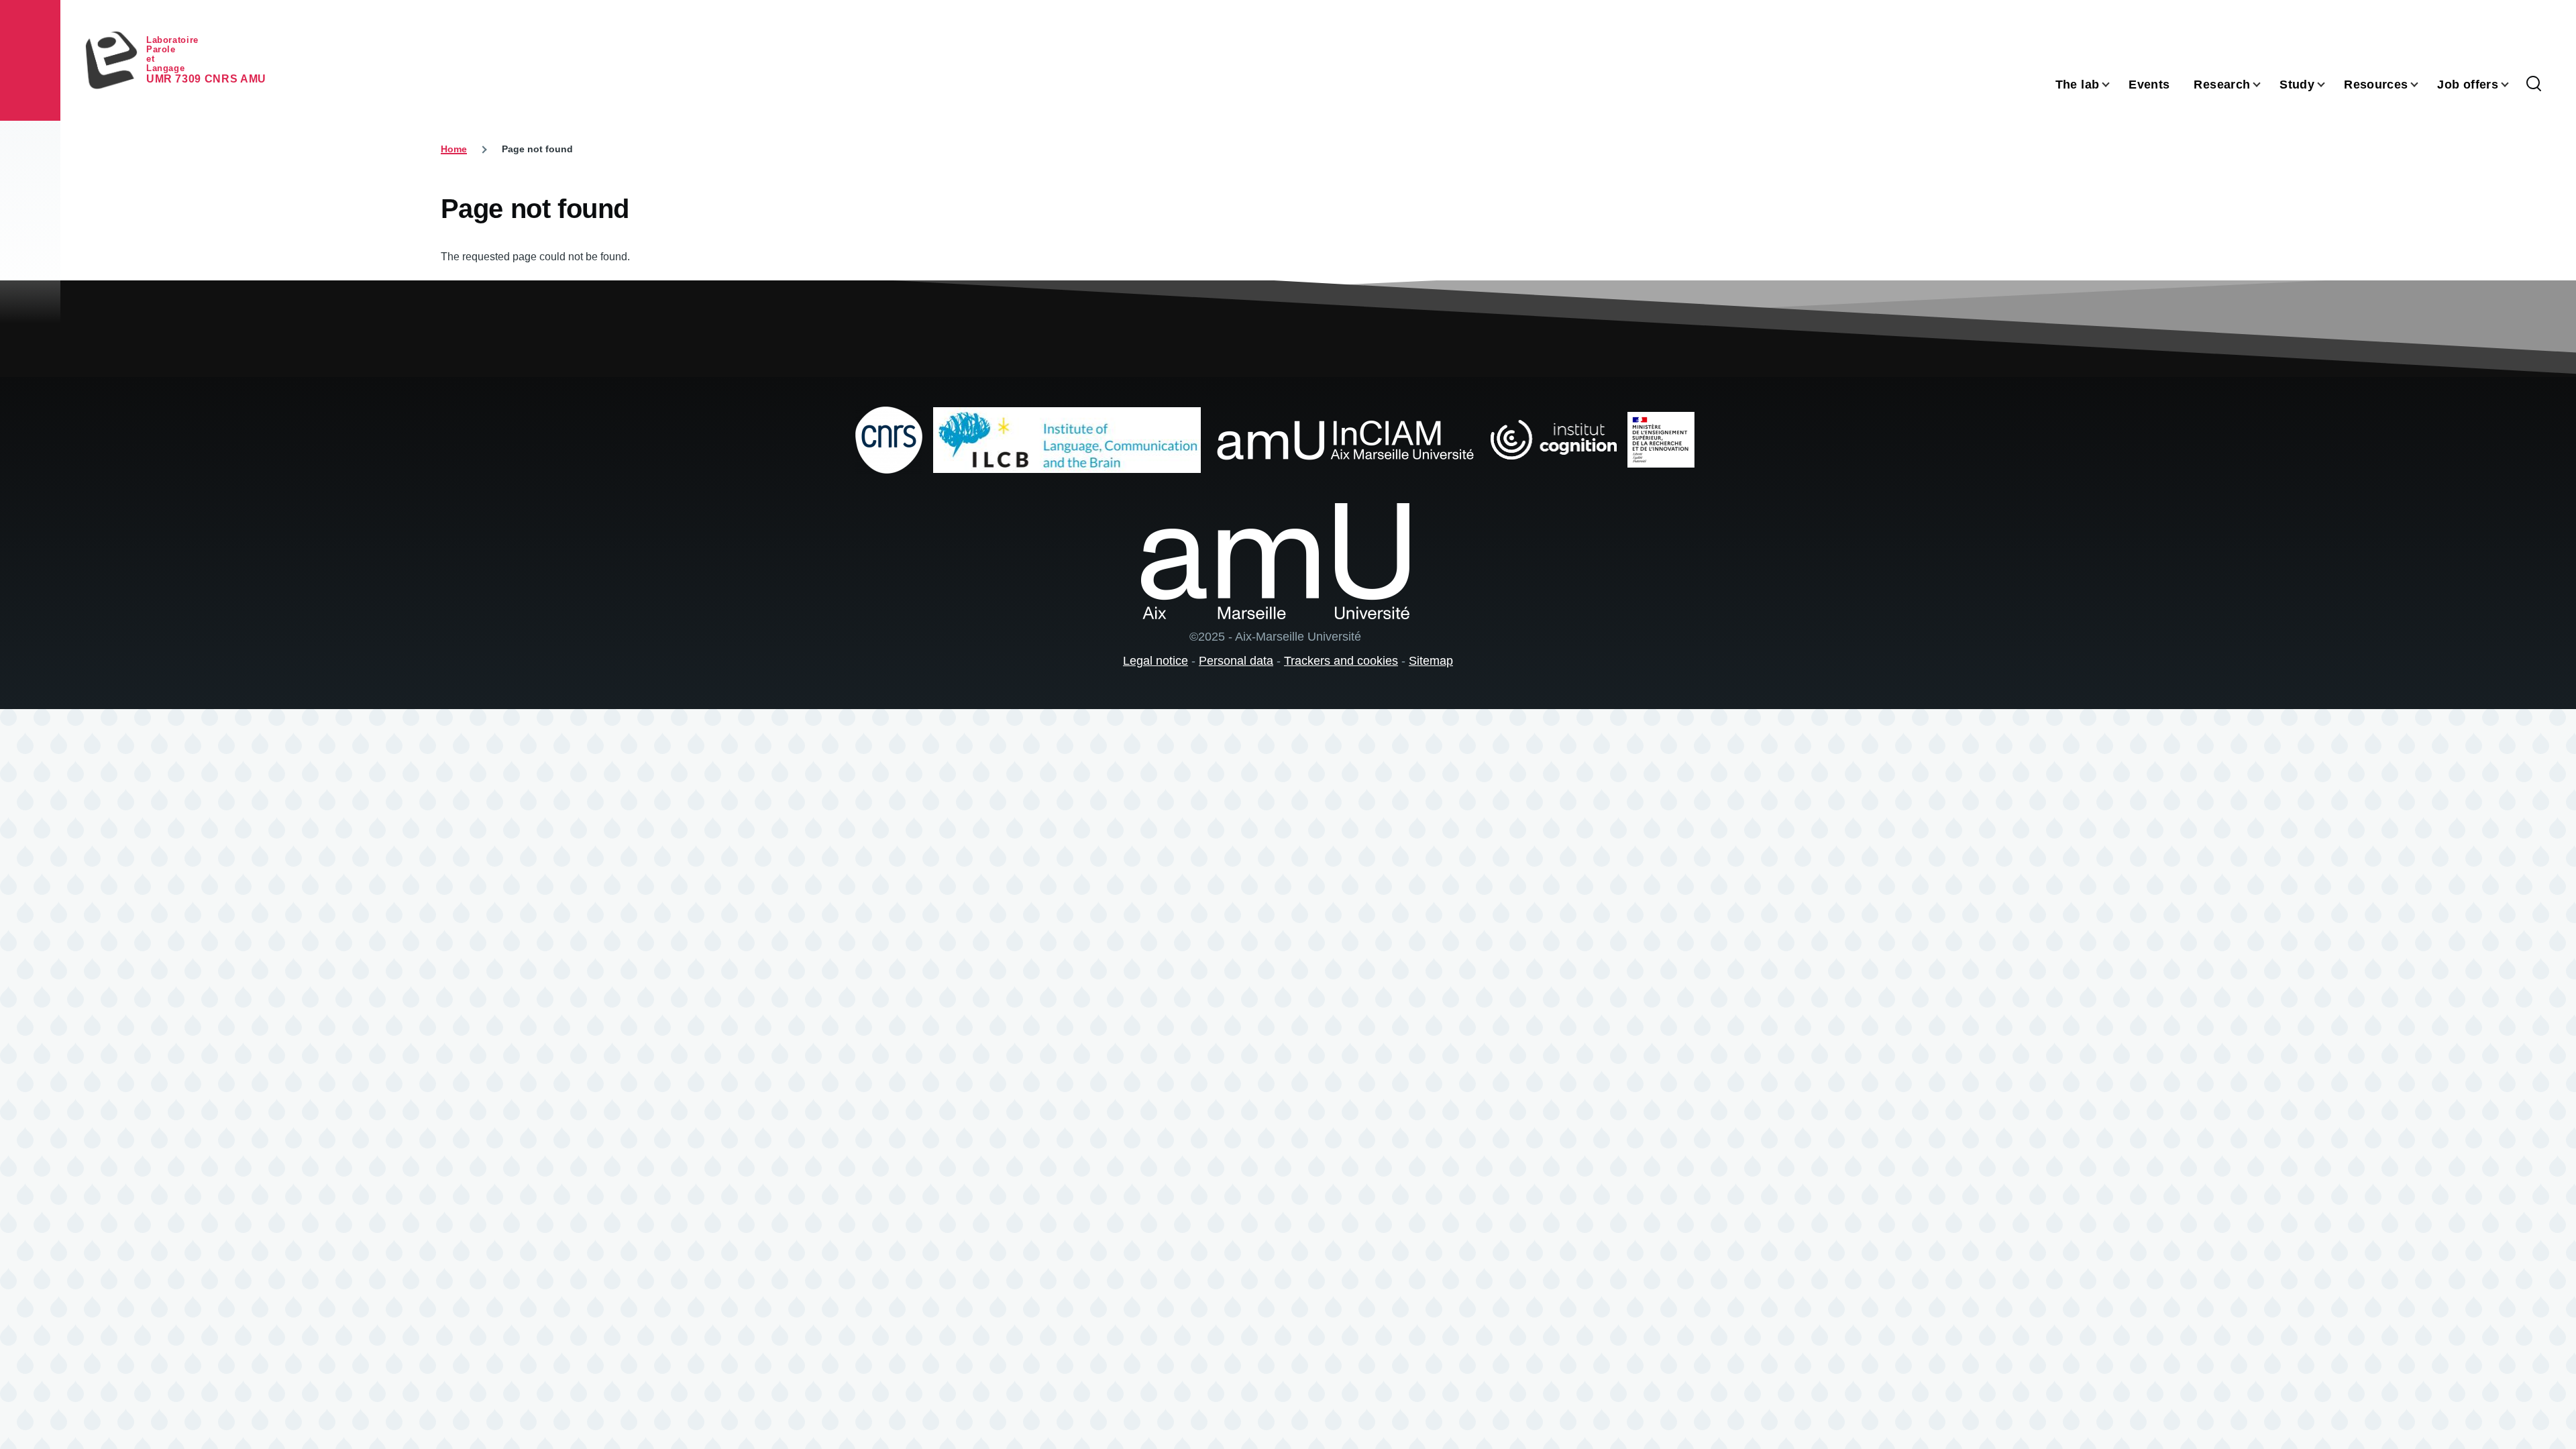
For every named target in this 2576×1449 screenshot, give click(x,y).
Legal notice (1156, 661)
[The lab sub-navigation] (2114, 85)
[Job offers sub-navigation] (2513, 85)
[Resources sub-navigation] (2422, 85)
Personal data (1236, 661)
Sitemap (1431, 661)
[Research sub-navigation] (2265, 85)
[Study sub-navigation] (2329, 85)
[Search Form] (2534, 85)
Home (454, 149)
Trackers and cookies (1341, 661)
